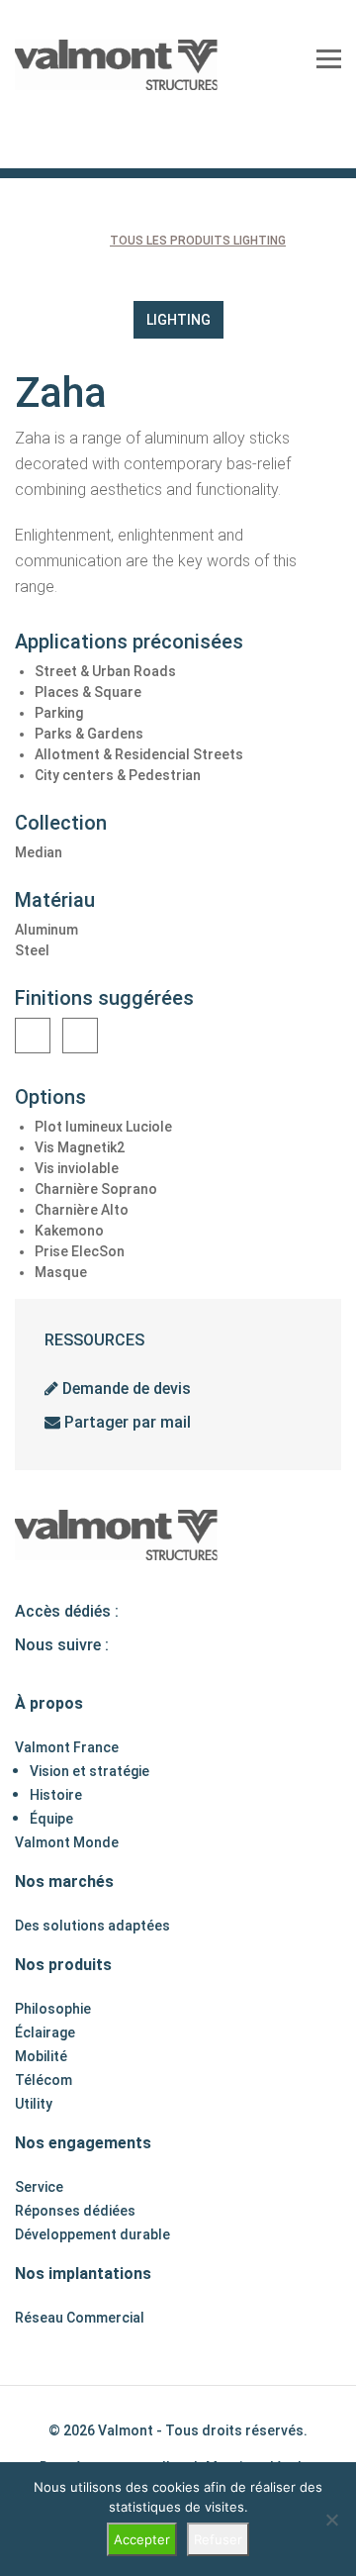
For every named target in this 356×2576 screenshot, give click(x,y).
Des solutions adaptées (92, 1926)
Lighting (178, 320)
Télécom (44, 2080)
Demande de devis (125, 1388)
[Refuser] (331, 2520)
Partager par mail (126, 1422)
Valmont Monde (67, 1842)
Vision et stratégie (89, 1771)
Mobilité (41, 2056)
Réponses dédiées (75, 2211)
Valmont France (67, 1747)
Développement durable (92, 2234)
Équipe (51, 1819)
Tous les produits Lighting (198, 241)
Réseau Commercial (80, 2318)
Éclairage (45, 2032)
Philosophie (53, 2009)
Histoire (56, 1795)
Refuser (218, 2539)
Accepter (142, 2539)
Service (39, 2187)
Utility (34, 2104)
